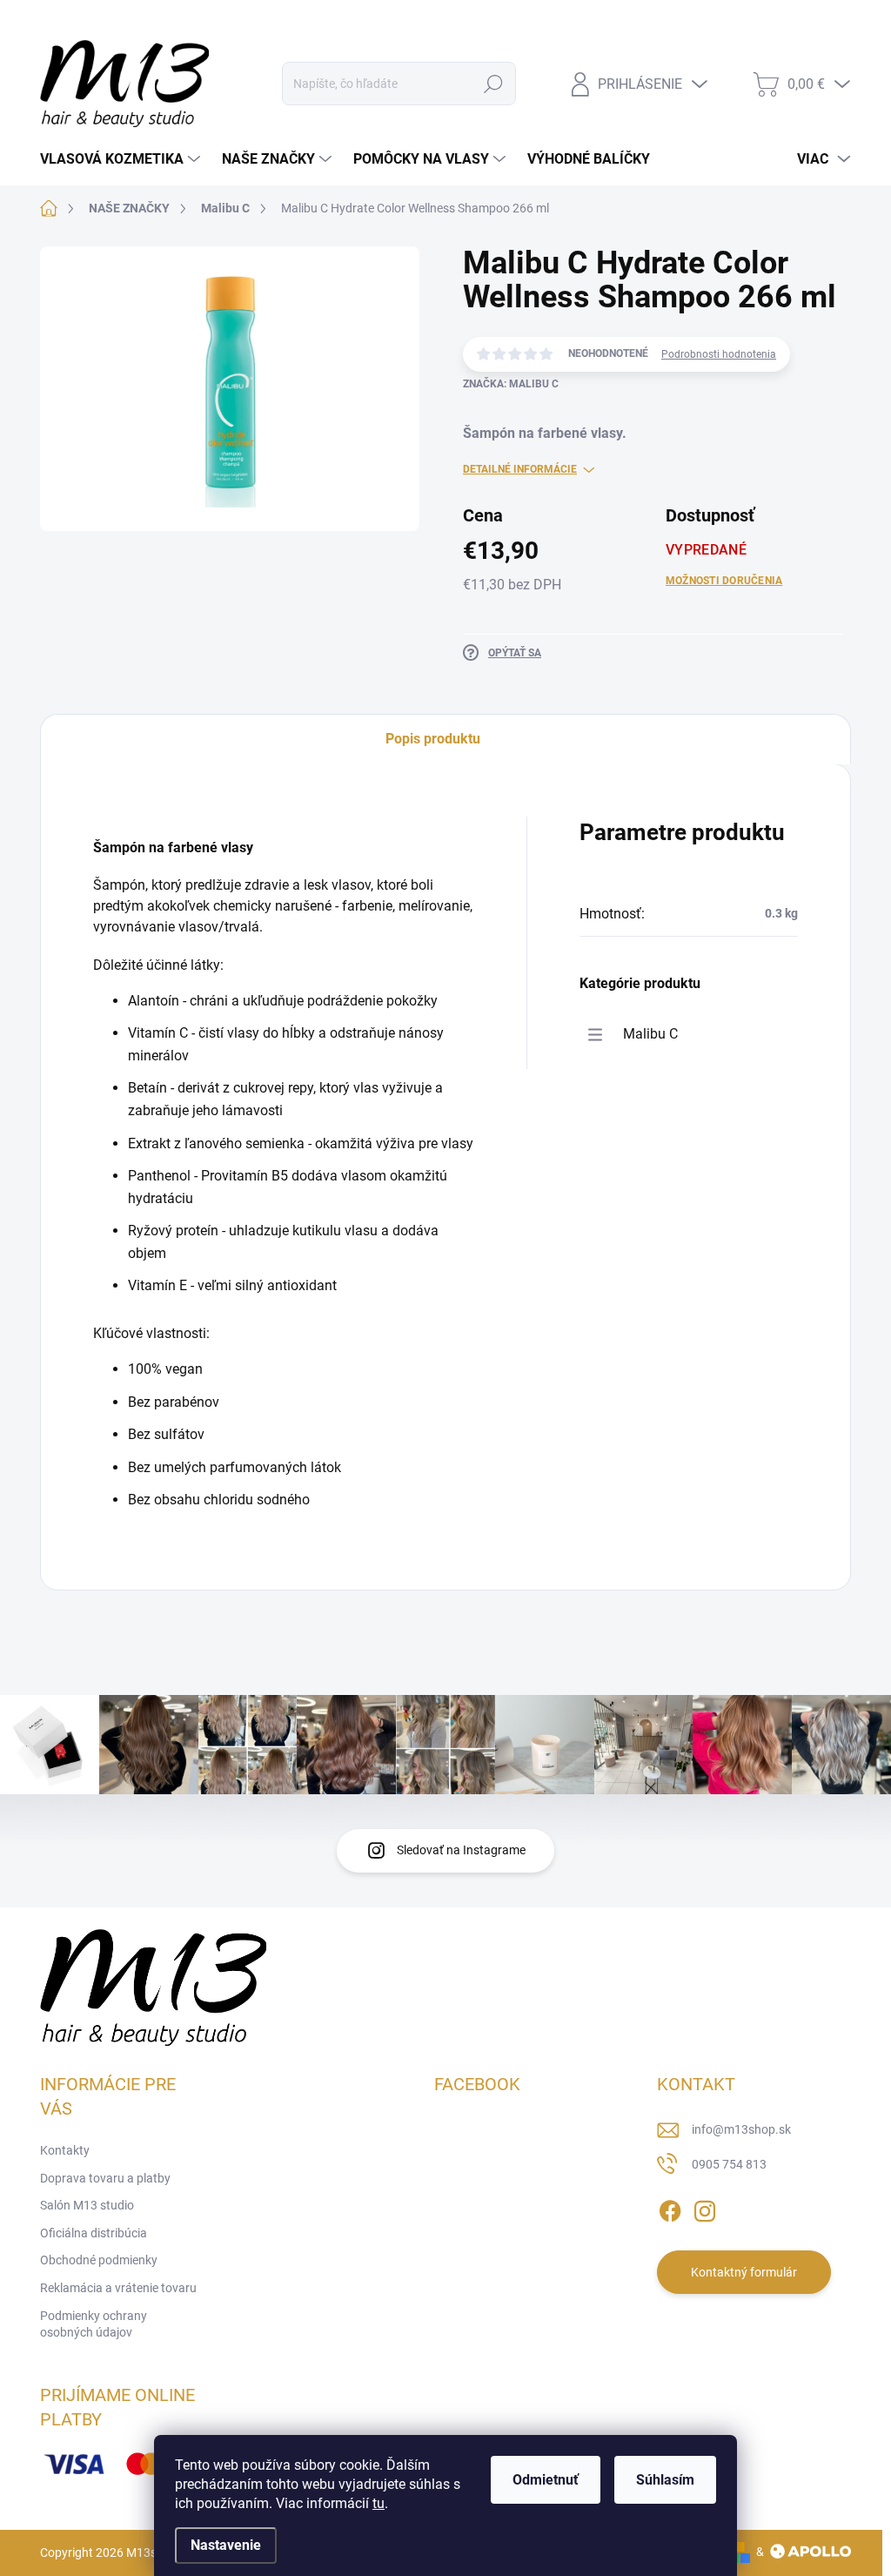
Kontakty (65, 21)
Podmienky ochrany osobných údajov (94, 2324)
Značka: (511, 384)
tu (379, 2503)
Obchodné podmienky (99, 2260)
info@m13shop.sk (741, 2129)
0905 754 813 (729, 2164)
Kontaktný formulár (744, 2272)
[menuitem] (122, 159)
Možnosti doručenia (724, 581)
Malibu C (650, 1034)
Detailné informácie (520, 469)
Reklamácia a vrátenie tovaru (118, 2288)
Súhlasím (665, 2480)
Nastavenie (226, 2545)
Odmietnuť (546, 2480)
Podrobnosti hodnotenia (719, 354)
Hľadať (493, 84)
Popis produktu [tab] (433, 739)
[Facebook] (670, 2208)
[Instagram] (705, 2208)
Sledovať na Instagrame (461, 1850)
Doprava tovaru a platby (181, 21)
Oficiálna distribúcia (94, 2233)
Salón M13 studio (319, 21)
